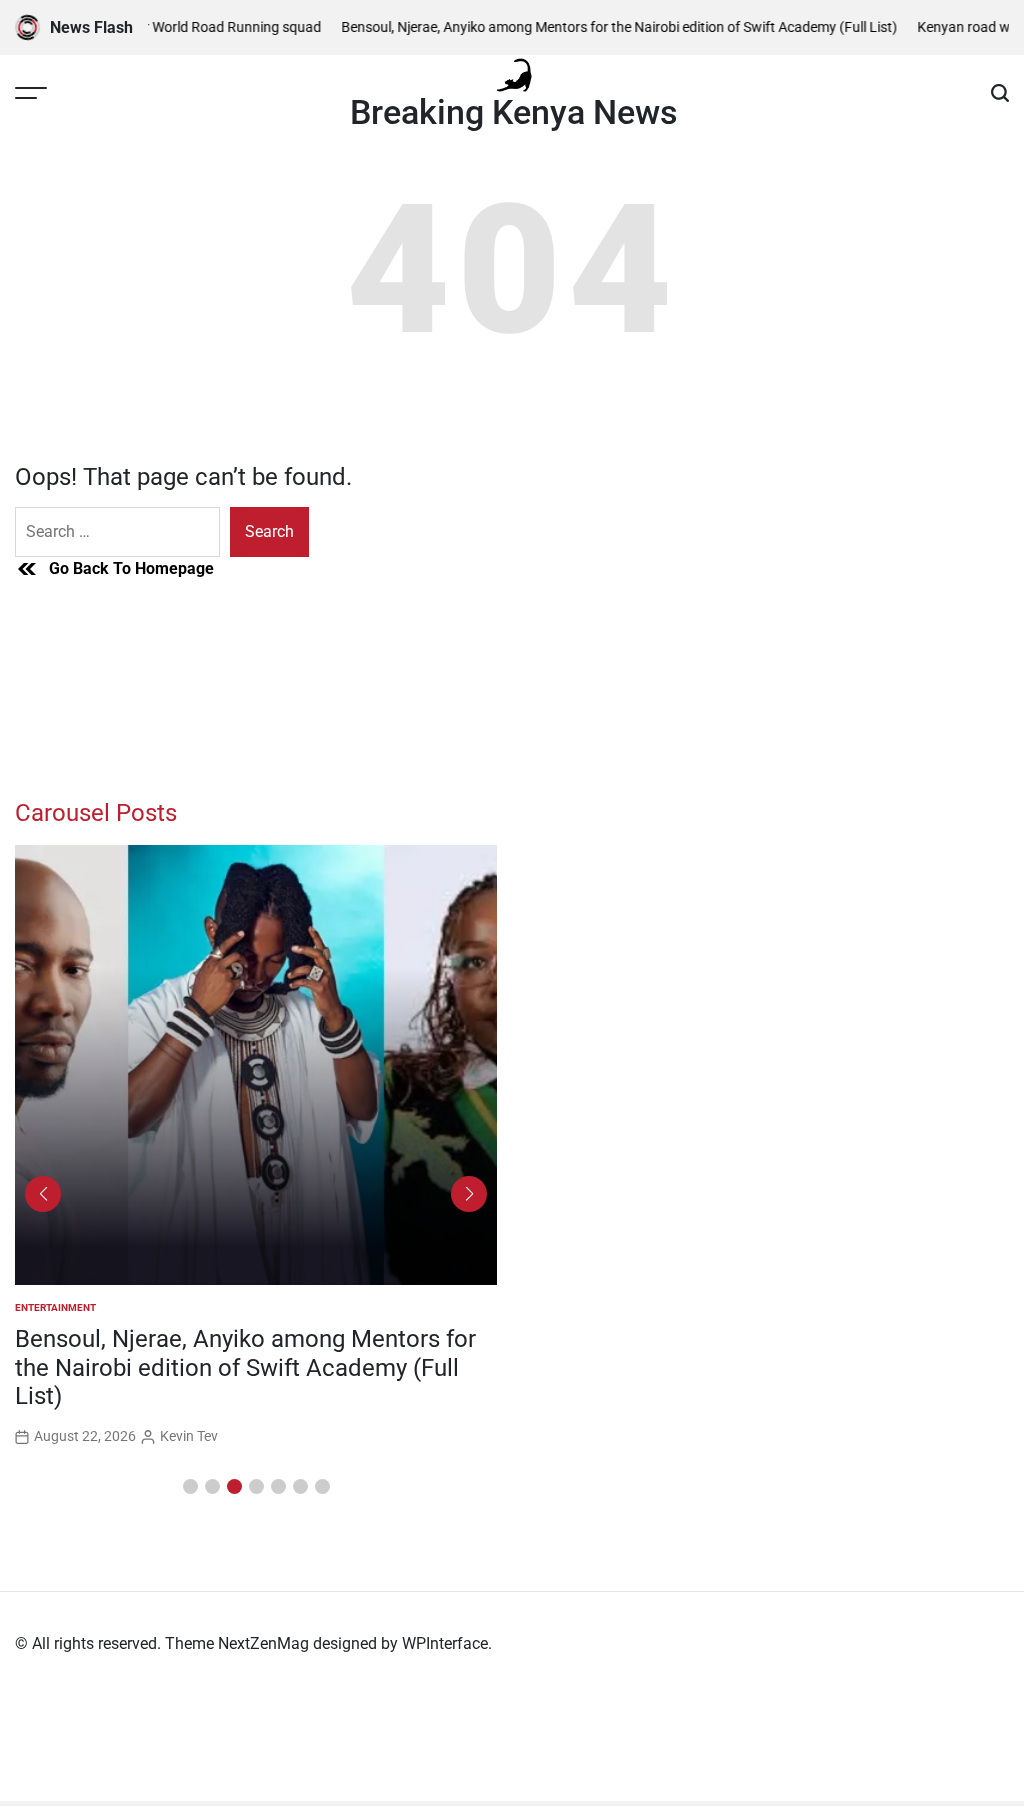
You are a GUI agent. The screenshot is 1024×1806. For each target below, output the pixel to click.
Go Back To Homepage (131, 568)
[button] (190, 1486)
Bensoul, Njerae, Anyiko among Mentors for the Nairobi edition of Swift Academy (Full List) (602, 27)
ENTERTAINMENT (55, 1307)
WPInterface (445, 1643)
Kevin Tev (189, 1436)
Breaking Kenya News (514, 112)
